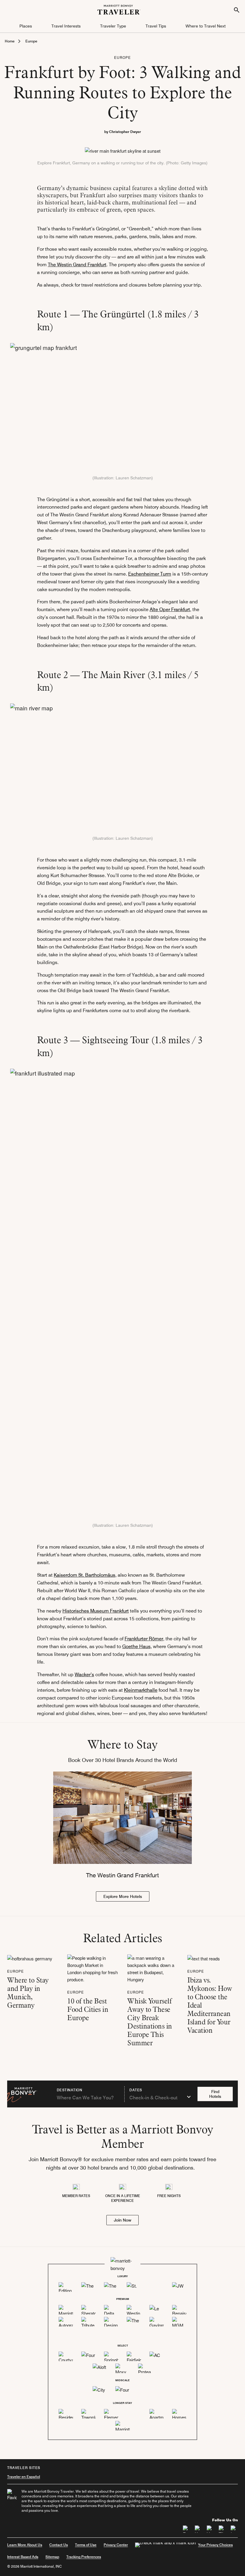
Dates (136, 2090)
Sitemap (52, 2557)
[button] (26, 26)
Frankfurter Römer (144, 1639)
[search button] (237, 10)
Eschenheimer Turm (150, 574)
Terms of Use (86, 2545)
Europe (31, 41)
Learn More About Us (25, 2545)
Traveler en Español (24, 2477)
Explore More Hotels (123, 1896)
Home (10, 41)
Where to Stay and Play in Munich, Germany (28, 1993)
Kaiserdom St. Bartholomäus (85, 1575)
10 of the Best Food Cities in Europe (88, 2009)
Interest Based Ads (23, 2557)
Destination (70, 2090)
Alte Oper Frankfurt (170, 609)
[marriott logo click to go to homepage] (119, 9)
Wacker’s (84, 1675)
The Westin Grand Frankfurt (77, 265)
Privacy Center (116, 2545)
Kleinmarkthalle (141, 1690)
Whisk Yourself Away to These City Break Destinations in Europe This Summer (150, 2022)
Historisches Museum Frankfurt (96, 1611)
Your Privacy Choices (215, 2545)
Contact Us (59, 2545)
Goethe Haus (136, 1646)
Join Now (122, 2220)
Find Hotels (215, 2094)
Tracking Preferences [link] (84, 2557)
